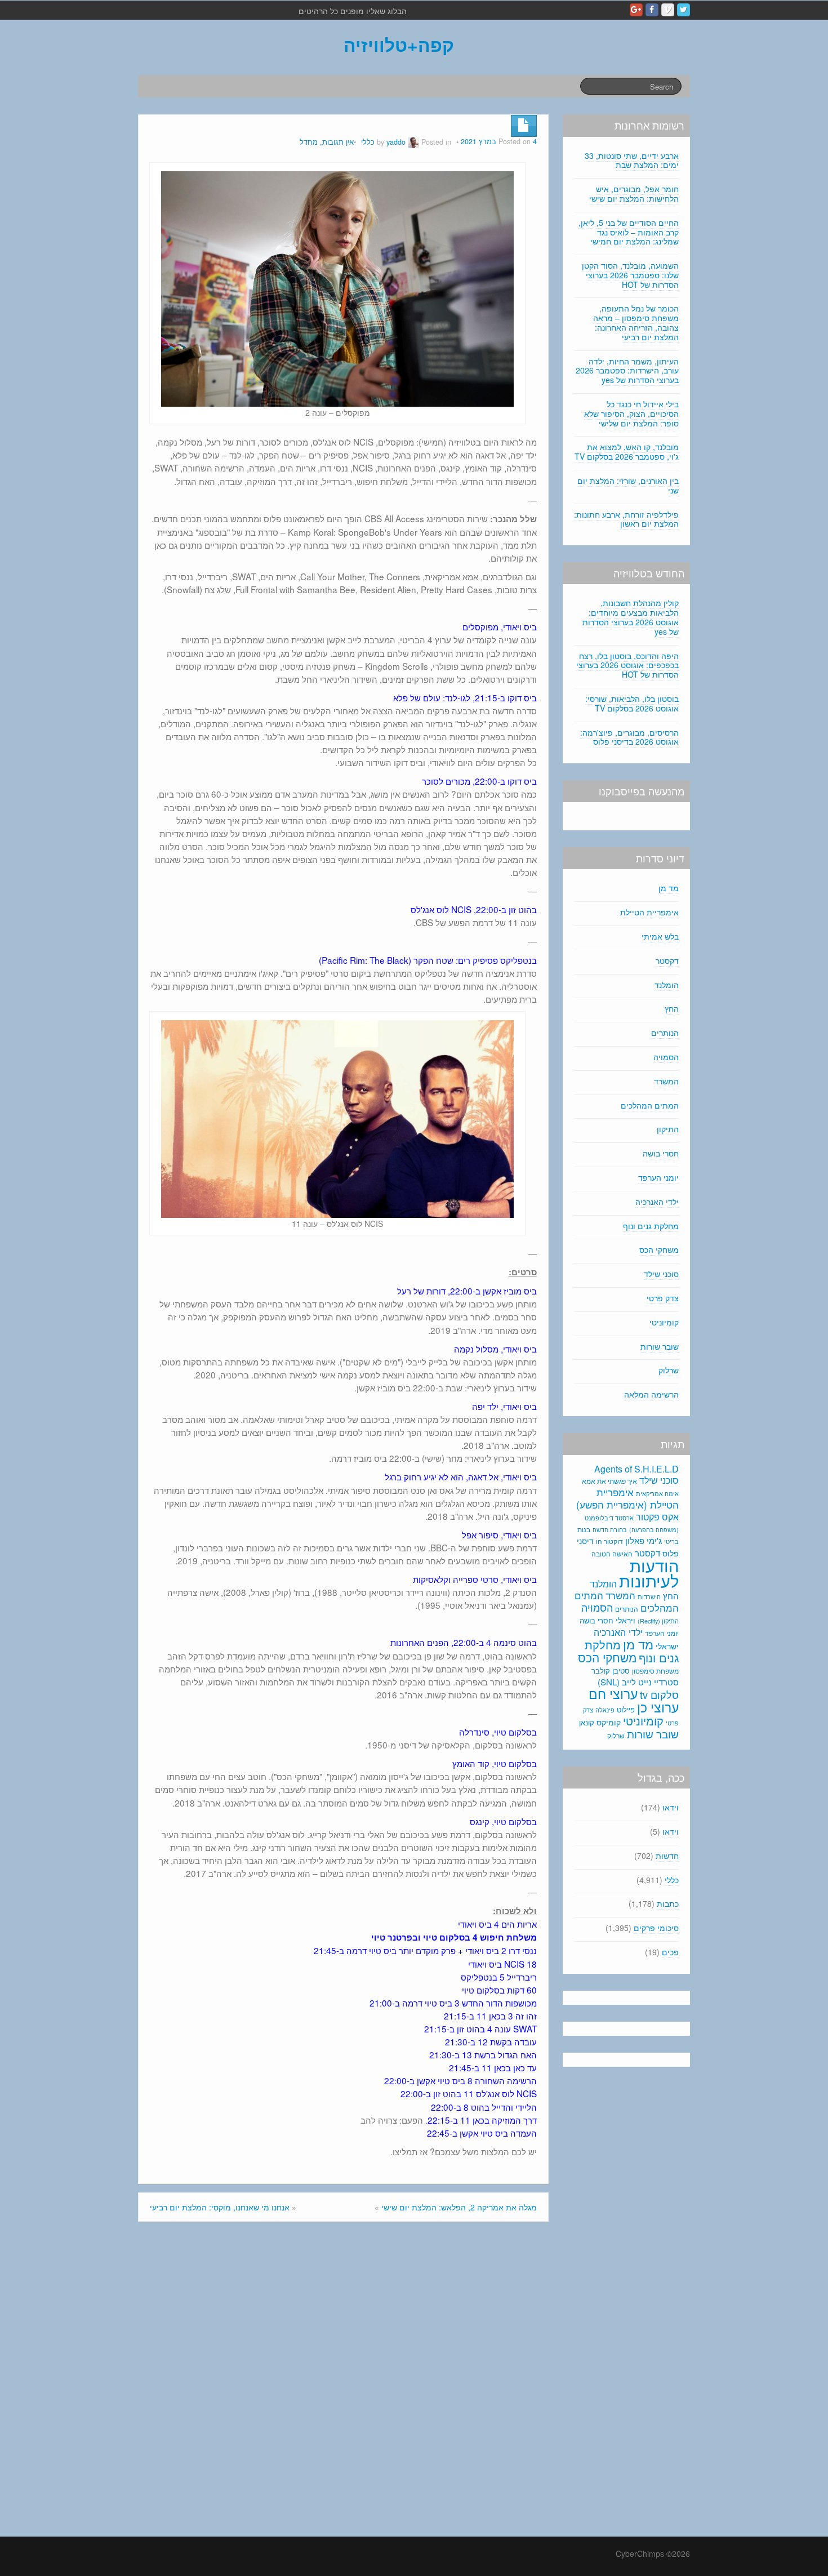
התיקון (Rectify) (658, 1621)
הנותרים (665, 1033)
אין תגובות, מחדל (327, 142)
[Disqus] (343, 2382)
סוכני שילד (661, 1274)
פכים (670, 1952)
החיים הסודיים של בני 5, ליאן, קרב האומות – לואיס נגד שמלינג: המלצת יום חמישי (629, 232)
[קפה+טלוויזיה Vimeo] (668, 10)
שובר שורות (660, 1346)
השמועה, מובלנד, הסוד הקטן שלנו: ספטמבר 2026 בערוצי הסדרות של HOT (630, 275)
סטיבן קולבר (611, 1670)
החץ (672, 1008)
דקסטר (667, 960)
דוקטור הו (609, 1541)
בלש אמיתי (660, 936)
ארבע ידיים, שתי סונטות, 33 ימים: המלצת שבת (632, 160)
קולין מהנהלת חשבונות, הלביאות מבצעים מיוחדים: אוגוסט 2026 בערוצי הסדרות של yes (631, 617)
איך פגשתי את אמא (609, 1481)
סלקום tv (659, 1694)
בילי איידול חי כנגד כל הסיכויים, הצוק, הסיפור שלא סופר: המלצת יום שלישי (631, 413)
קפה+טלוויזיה (399, 45)
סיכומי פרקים (656, 1928)
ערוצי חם (613, 1693)
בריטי (671, 1541)
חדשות (667, 1856)
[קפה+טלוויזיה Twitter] (684, 10)
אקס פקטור (657, 1516)
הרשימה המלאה (651, 1394)
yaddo (396, 142)
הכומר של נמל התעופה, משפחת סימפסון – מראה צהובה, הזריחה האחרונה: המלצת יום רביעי (636, 322)
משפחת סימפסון (655, 1671)
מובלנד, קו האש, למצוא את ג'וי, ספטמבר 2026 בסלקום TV (627, 451)
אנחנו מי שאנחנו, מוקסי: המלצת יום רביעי (220, 2207)
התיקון (668, 1129)
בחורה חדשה (610, 1529)
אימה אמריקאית (657, 1493)
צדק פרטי (663, 1298)
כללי (368, 142)
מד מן (669, 888)
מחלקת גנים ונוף (651, 1226)
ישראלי (667, 1646)
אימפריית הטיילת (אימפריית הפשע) (627, 1498)
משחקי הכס (659, 1249)
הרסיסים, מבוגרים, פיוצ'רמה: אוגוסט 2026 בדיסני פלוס (629, 737)
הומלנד (667, 985)
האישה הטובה (612, 1554)
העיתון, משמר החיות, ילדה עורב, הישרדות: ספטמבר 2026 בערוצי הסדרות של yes (627, 371)
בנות (584, 1529)
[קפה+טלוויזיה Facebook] (652, 10)
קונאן (587, 1722)
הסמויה (666, 1057)
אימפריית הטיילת (649, 912)
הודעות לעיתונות (649, 1572)
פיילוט (626, 1709)
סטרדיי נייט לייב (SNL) (638, 1682)
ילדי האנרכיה (657, 1202)
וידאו (671, 1807)
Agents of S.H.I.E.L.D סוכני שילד (636, 1474)
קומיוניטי (664, 1322)
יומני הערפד (658, 1177)
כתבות (668, 1903)
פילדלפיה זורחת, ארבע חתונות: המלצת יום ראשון (626, 519)
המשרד (666, 1081)
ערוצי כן (658, 1707)
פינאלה (605, 1710)
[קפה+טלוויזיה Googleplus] (636, 10)
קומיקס (609, 1722)
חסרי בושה (661, 1153)
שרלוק (669, 1370)
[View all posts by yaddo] (413, 142)
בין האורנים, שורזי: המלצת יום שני (628, 485)
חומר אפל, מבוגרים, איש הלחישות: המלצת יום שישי (634, 193)
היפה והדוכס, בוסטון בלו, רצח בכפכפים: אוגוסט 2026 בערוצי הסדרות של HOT (627, 665)
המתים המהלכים (650, 1105)
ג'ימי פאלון (644, 1540)
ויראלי (626, 1620)
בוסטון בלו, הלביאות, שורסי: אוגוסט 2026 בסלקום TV (632, 703)
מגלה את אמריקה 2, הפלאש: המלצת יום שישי (459, 2207)
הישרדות (649, 1596)
